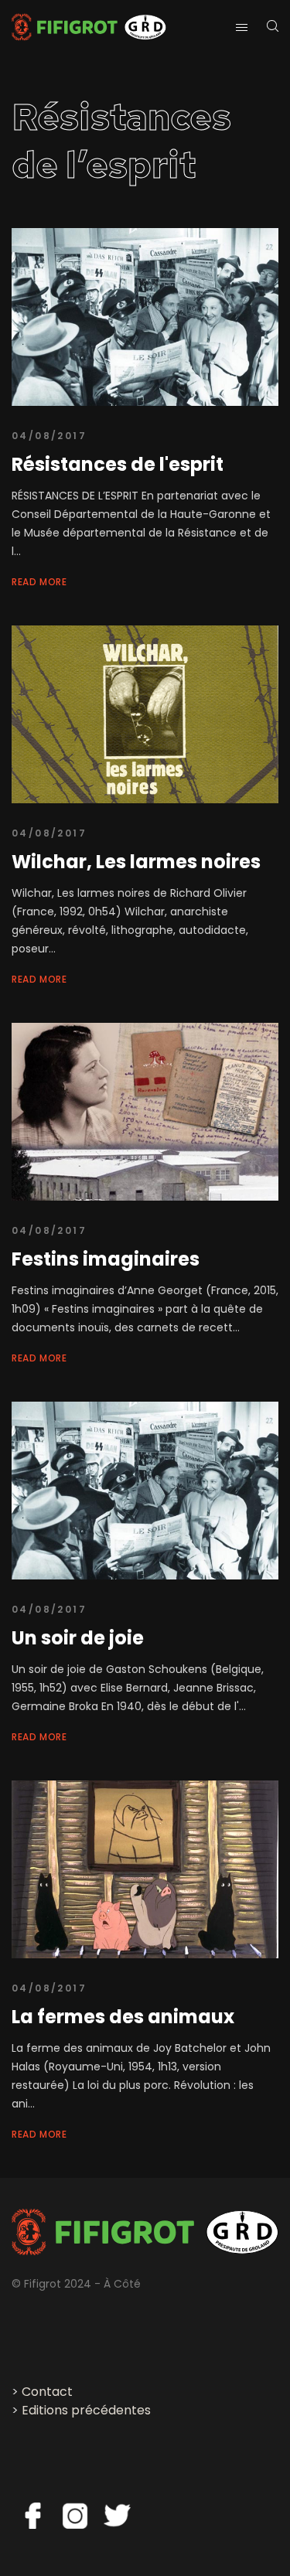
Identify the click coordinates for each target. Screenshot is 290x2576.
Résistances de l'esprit (118, 464)
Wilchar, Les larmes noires (136, 862)
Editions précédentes (86, 2410)
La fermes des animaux (123, 2017)
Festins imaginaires (106, 1259)
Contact (47, 2392)
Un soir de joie (78, 1638)
